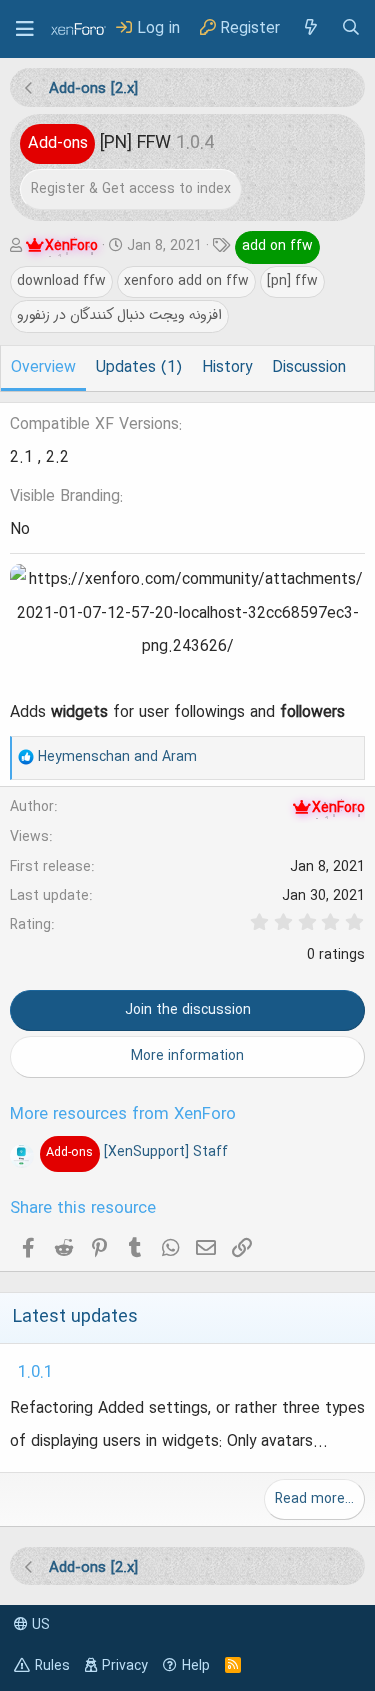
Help (196, 1666)
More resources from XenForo (123, 1115)
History (227, 368)
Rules (52, 1666)
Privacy (125, 1666)
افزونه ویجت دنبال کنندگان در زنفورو (119, 315)
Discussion (309, 368)
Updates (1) (139, 368)
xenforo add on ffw (186, 281)
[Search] (351, 28)
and (117, 757)
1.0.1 (35, 1373)
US (39, 1625)
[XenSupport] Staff (136, 1152)
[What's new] (310, 28)
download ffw (61, 281)
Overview (43, 368)
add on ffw (277, 246)
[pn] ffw (292, 281)
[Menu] (25, 29)
